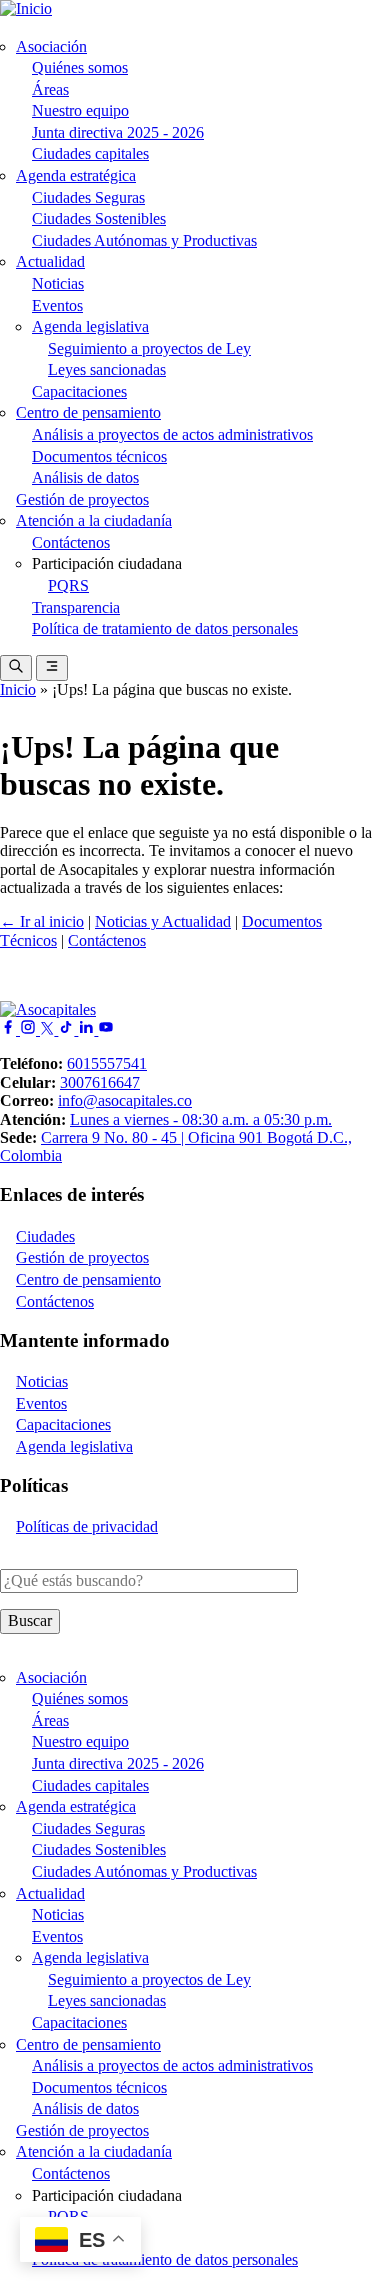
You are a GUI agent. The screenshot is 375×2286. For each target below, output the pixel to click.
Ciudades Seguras (88, 197)
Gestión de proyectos (82, 499)
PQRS (68, 585)
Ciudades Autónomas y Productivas (144, 240)
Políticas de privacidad (87, 1526)
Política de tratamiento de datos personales (165, 628)
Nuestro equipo (80, 110)
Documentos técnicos (99, 456)
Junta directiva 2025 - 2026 (118, 132)
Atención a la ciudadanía (94, 520)
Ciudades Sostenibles (99, 218)
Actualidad (50, 261)
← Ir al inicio (42, 921)
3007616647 (100, 1082)
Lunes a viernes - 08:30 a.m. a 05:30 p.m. (201, 1119)
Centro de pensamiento (88, 412)
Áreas (50, 89)
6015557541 (107, 1063)
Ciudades (45, 1236)
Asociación (51, 46)
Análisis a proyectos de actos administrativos (172, 434)
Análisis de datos (85, 477)
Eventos (57, 305)
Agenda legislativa (90, 326)
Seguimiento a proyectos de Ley (149, 348)
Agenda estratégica (76, 175)
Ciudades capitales (90, 153)
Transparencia (76, 607)
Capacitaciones (79, 391)
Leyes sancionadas (107, 369)
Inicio (18, 689)
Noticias (58, 283)
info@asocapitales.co (125, 1100)
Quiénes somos (80, 67)
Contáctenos (71, 542)
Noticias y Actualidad (163, 921)
